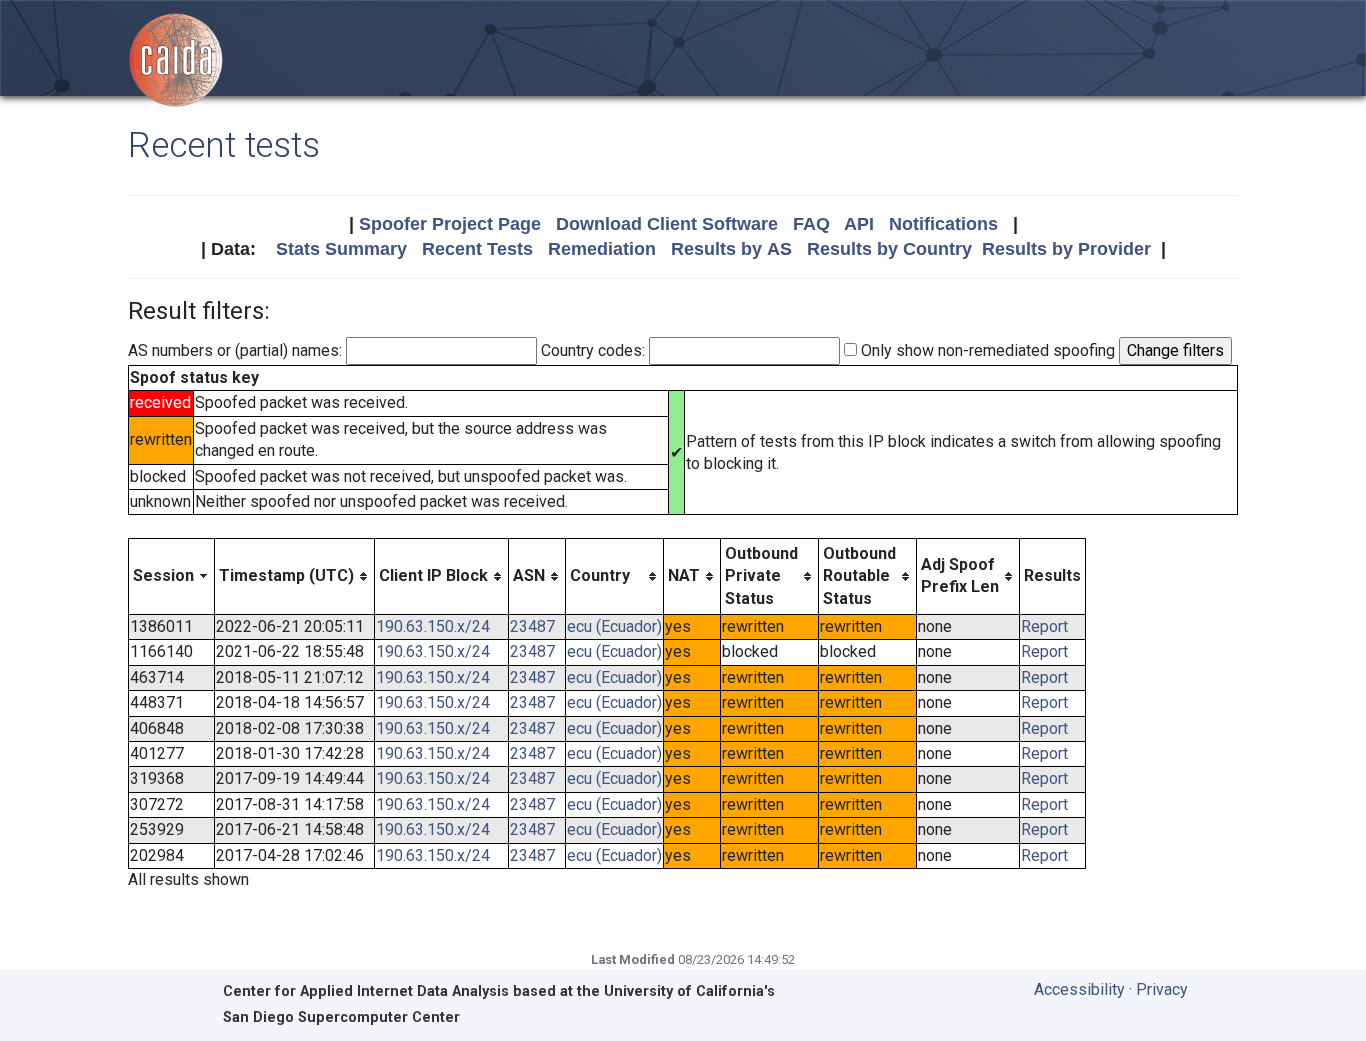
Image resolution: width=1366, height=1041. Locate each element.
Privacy (1162, 989)
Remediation (602, 249)
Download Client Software (667, 224)
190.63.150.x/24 (433, 626)
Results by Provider (1066, 249)
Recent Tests (477, 249)
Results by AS (731, 249)
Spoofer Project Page (450, 224)
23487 (532, 626)
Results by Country (889, 249)
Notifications (943, 224)
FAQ (811, 224)
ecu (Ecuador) (614, 626)
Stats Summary (341, 249)
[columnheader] (172, 576)
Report (1044, 626)
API (859, 224)
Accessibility (1079, 989)
